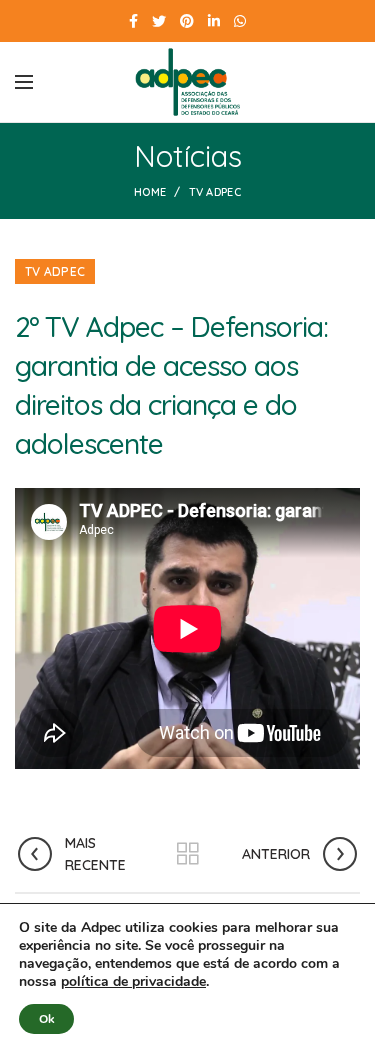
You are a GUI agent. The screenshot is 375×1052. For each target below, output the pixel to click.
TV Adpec (215, 192)
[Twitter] (159, 21)
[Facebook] (133, 21)
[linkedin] (214, 21)
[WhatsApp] (240, 21)
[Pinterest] (187, 21)
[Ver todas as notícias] (188, 854)
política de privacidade (133, 981)
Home (150, 192)
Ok (46, 1019)
